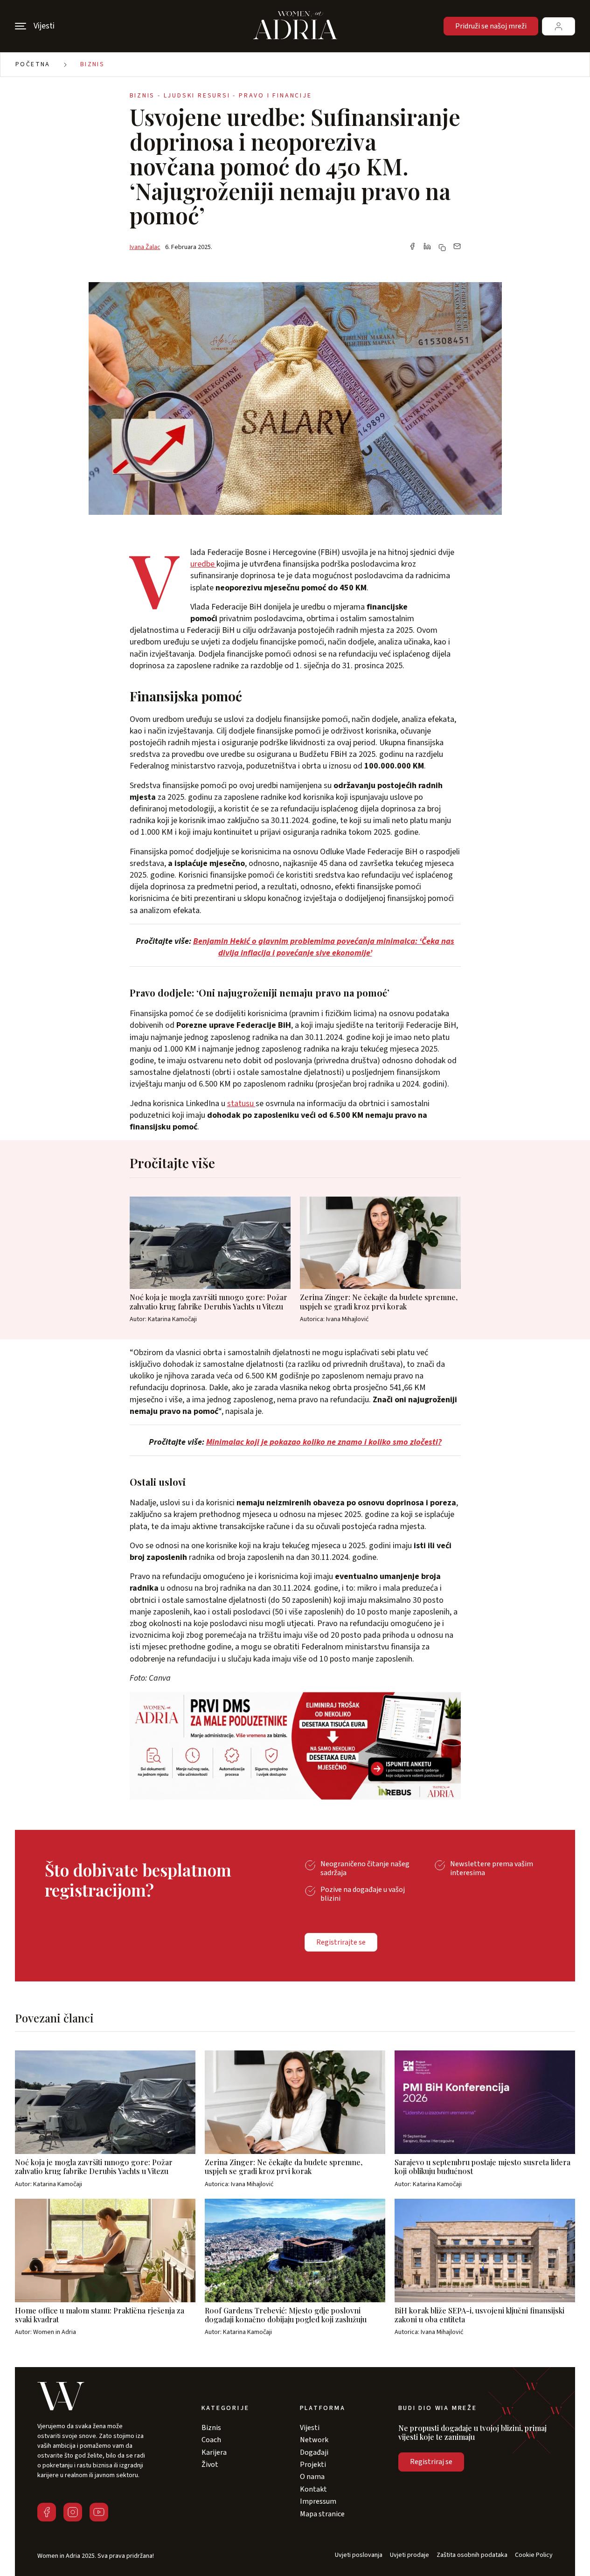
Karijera (214, 2452)
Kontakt (313, 2489)
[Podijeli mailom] (457, 247)
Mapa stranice (322, 2514)
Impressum (318, 2501)
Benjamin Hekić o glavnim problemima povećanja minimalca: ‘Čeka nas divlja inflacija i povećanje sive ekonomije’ (324, 947)
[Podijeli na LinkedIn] (427, 247)
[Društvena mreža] (47, 2512)
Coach (211, 2440)
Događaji (314, 2452)
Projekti (313, 2465)
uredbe (203, 564)
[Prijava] (559, 26)
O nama (312, 2477)
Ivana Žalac (145, 247)
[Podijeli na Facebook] (412, 247)
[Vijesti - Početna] (295, 26)
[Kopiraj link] (442, 248)
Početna (33, 64)
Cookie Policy (534, 2555)
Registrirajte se (341, 1942)
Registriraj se (431, 2462)
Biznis (92, 64)
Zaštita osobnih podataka (472, 2555)
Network (314, 2440)
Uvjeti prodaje (410, 2555)
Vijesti (310, 2428)
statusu (241, 1104)
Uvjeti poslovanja (359, 2555)
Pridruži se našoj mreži (491, 26)
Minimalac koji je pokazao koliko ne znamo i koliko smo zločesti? (324, 1442)
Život (210, 2465)
